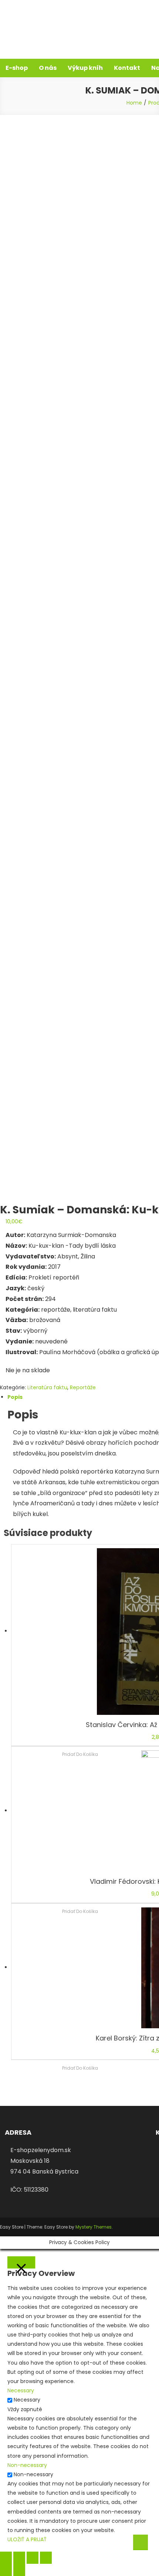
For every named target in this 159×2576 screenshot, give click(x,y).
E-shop (17, 68)
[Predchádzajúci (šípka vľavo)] (6, 2570)
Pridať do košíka (80, 2068)
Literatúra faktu (47, 1387)
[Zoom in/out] (46, 2558)
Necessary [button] (21, 2390)
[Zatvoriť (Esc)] (6, 2558)
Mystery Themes (94, 2227)
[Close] (21, 2262)
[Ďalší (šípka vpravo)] (19, 2570)
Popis (15, 1397)
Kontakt (127, 68)
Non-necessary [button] (27, 2465)
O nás (48, 68)
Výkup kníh (85, 68)
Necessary (27, 2400)
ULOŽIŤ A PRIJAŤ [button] (27, 2539)
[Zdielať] (19, 2558)
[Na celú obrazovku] (33, 2558)
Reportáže (83, 1387)
